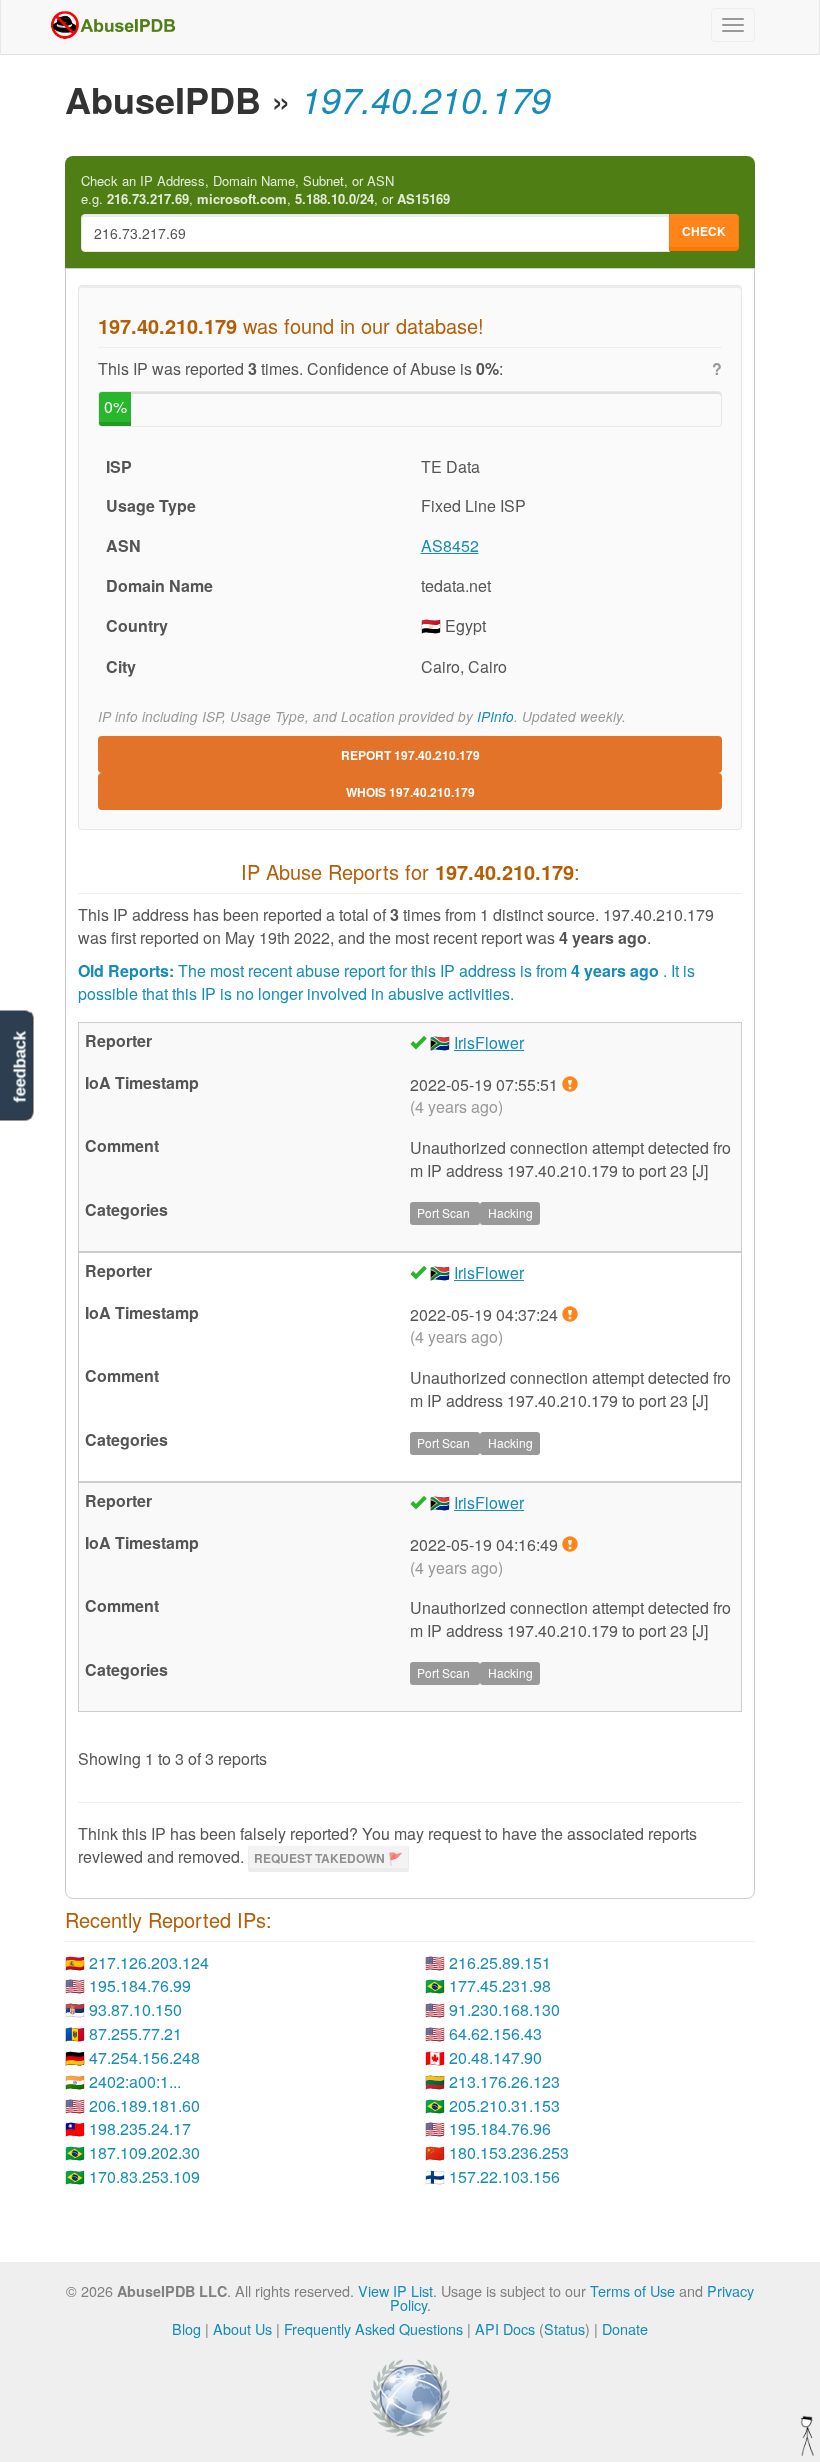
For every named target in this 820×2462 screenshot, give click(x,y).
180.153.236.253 (509, 2152)
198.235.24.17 (140, 2128)
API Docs (505, 2328)
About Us (242, 2328)
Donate (625, 2328)
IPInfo (495, 716)
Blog (186, 2328)
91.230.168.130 (504, 2009)
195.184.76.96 (500, 2128)
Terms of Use (632, 2290)
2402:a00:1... (135, 2081)
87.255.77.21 (135, 2033)
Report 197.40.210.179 (410, 755)
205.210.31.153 (504, 2105)
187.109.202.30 (144, 2152)
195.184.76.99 (140, 1985)
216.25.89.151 (500, 1962)
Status (564, 2328)
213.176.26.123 (504, 2081)
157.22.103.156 (504, 2176)
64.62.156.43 (495, 2033)
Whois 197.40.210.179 (410, 792)
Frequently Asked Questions (373, 2328)
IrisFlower (489, 1042)
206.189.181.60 (144, 2105)
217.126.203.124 (149, 1962)
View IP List (395, 2290)
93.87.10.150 (135, 2009)
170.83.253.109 (144, 2176)
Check (704, 231)
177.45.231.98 (500, 1985)
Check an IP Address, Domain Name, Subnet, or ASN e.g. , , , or (265, 190)
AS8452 (450, 545)
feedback (19, 1067)
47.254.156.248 (144, 2057)
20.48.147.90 (495, 2057)
